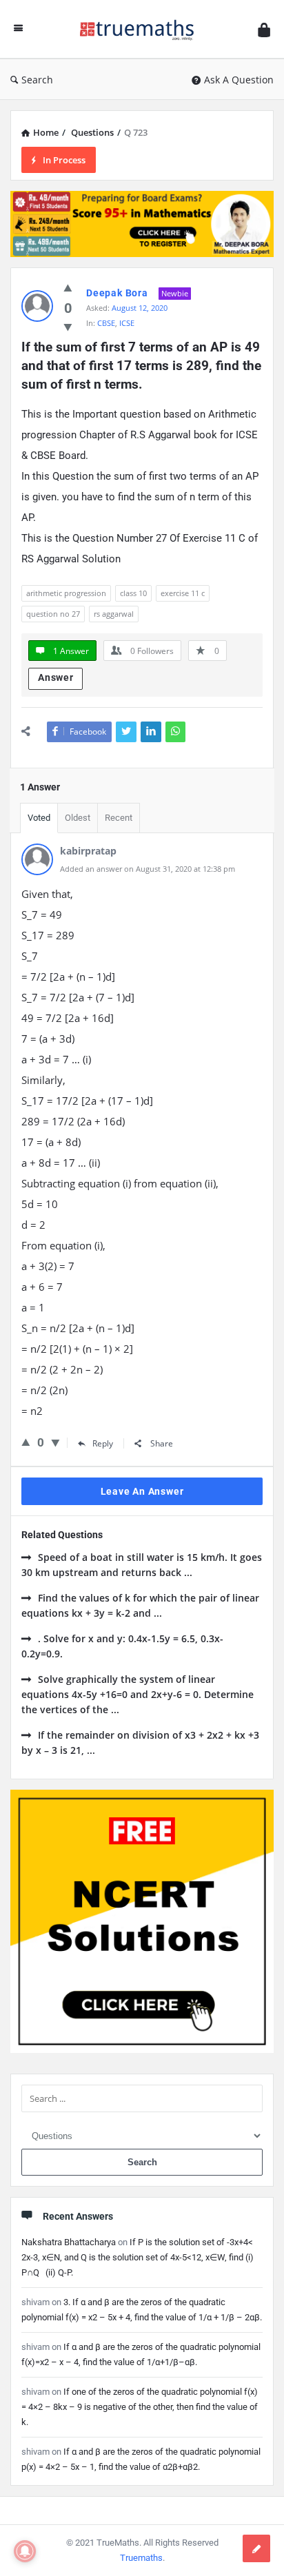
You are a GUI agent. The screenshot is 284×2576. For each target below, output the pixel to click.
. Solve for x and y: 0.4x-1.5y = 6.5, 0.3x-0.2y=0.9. (122, 1646)
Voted (39, 818)
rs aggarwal (114, 614)
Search (37, 80)
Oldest (78, 818)
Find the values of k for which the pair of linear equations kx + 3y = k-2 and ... (140, 1605)
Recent (119, 818)
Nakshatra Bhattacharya (69, 2242)
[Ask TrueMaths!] (141, 29)
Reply (103, 1443)
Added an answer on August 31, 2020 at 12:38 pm (148, 869)
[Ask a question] (256, 2548)
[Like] (68, 287)
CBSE (106, 323)
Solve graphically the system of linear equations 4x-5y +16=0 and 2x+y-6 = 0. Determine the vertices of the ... (138, 1694)
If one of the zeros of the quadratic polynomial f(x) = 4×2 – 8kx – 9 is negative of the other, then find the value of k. (140, 2407)
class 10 (133, 593)
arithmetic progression (66, 593)
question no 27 (53, 614)
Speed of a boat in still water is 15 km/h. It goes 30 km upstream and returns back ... (142, 1565)
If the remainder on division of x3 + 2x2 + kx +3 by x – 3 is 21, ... (140, 1742)
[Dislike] (68, 327)
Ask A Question (239, 80)
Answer (56, 677)
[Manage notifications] (25, 2551)
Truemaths (141, 2558)
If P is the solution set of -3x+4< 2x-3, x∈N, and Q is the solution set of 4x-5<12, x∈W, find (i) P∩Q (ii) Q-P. (138, 2257)
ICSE (127, 323)
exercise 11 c (183, 593)
